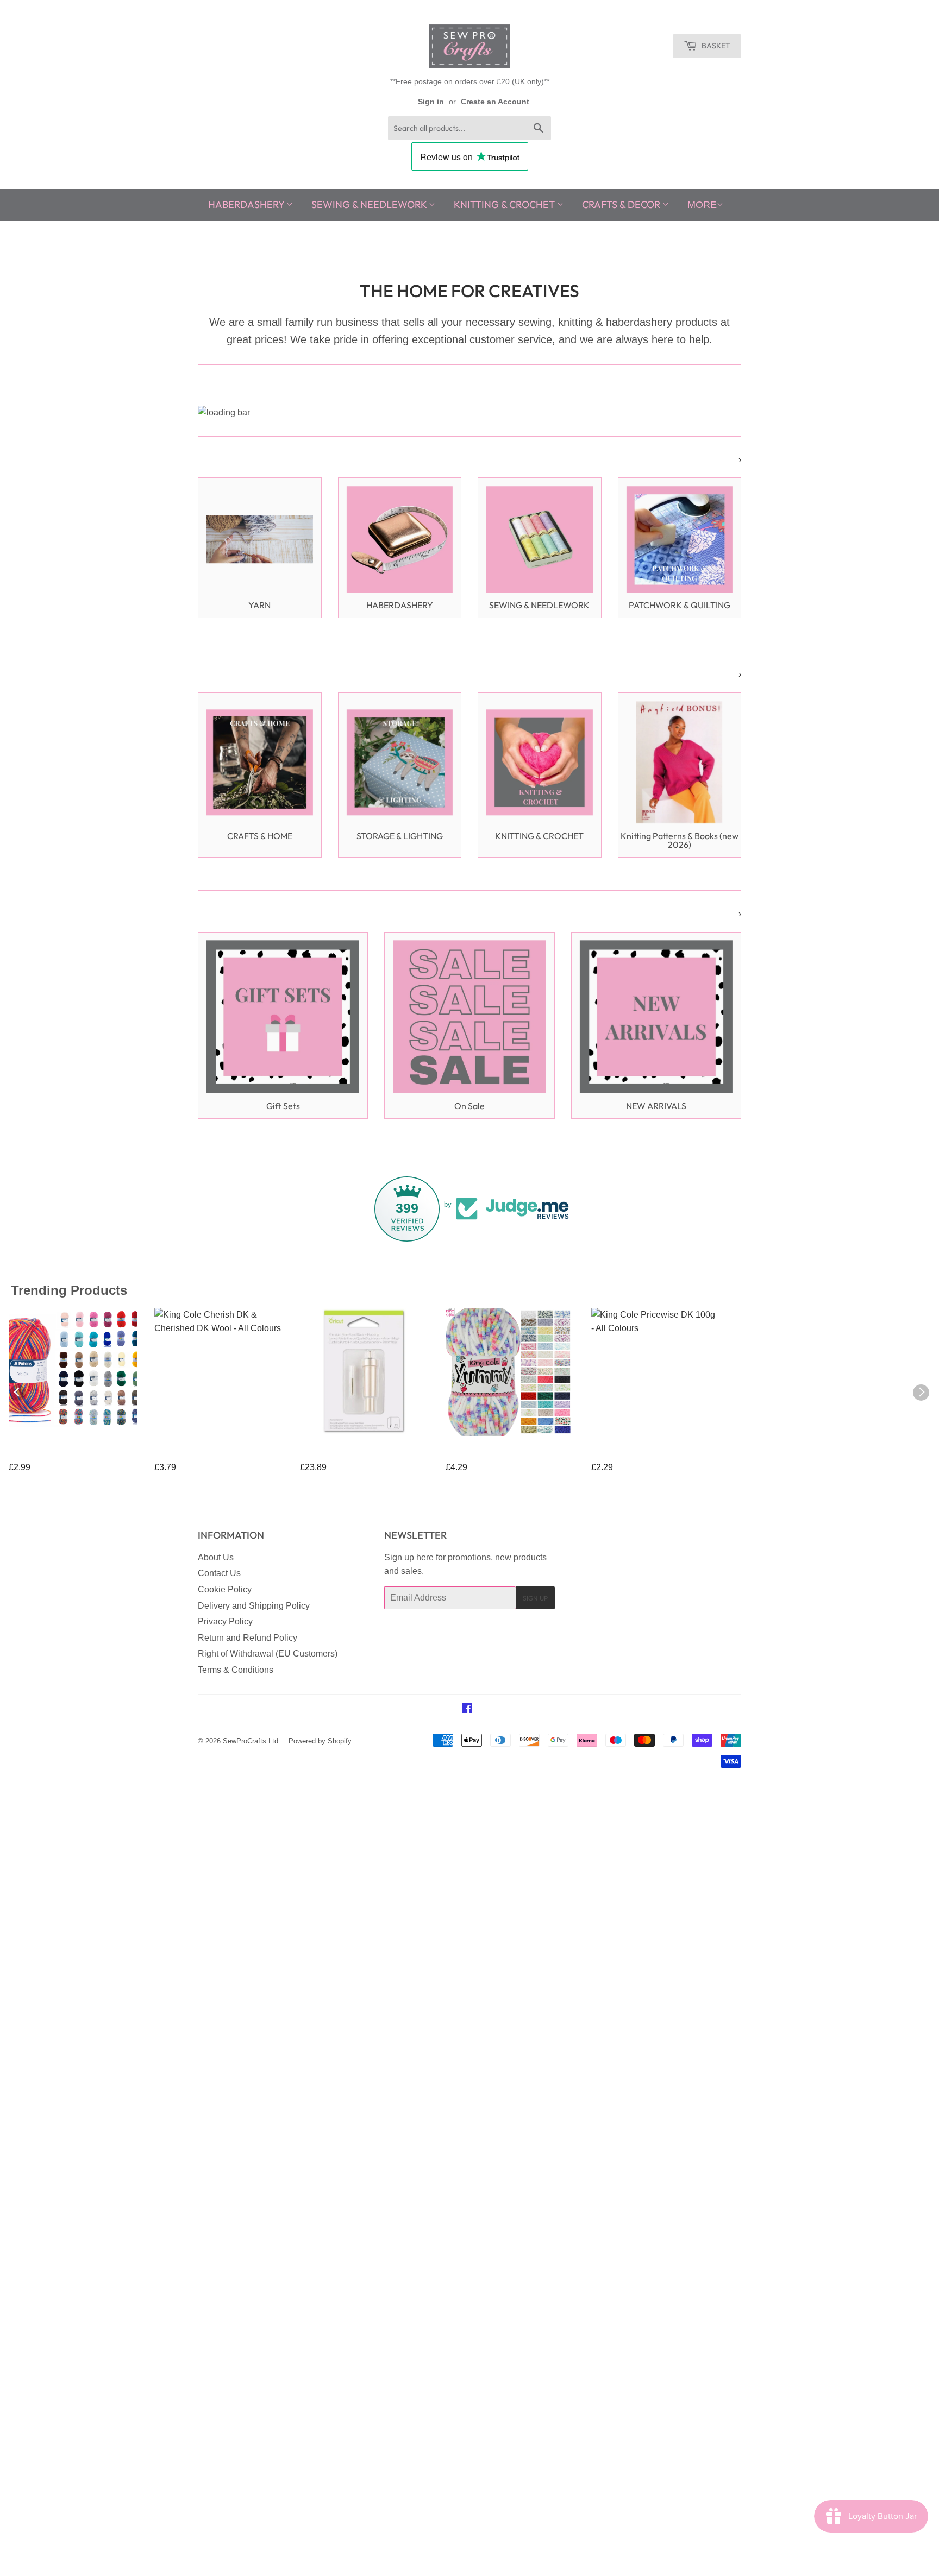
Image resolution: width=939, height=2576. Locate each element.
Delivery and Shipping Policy (254, 1606)
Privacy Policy (225, 1621)
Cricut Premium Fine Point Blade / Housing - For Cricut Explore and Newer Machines (361, 1454)
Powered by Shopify (320, 1741)
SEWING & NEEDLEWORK (370, 204)
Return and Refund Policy (248, 1638)
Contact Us (219, 1573)
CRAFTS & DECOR (622, 204)
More (702, 205)
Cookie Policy (225, 1589)
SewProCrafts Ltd (251, 1741)
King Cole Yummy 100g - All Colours (503, 1454)
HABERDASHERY (247, 204)
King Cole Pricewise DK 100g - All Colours (646, 1454)
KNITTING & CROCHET (505, 204)
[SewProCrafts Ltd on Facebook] (467, 1709)
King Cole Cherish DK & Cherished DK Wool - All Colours (210, 1454)
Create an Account (495, 102)
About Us (216, 1557)
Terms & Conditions (236, 1670)
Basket (715, 46)
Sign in (431, 102)
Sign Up (535, 1598)
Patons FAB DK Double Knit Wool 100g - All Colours (62, 1454)
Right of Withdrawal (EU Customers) (268, 1654)
